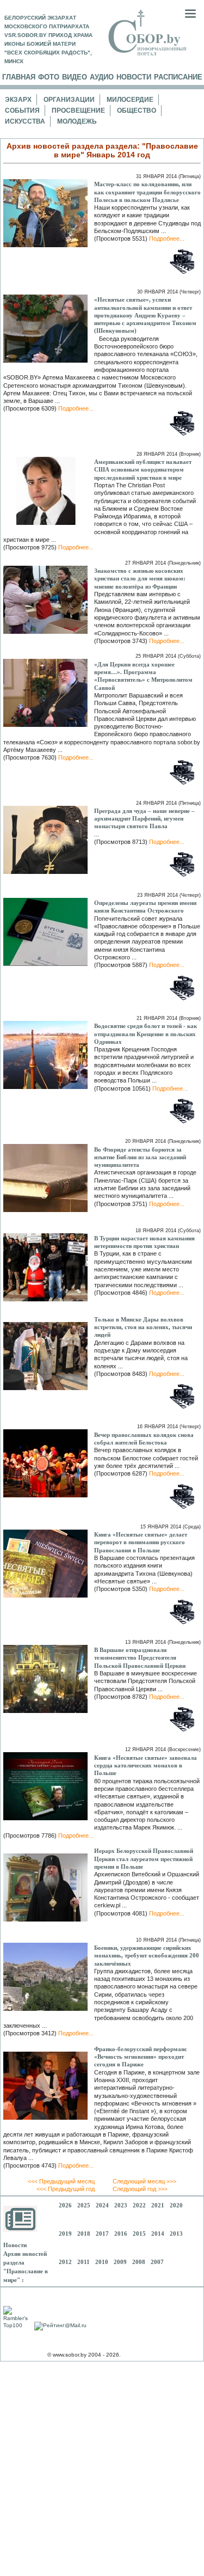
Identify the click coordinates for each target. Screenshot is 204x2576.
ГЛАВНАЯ (19, 77)
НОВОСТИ (134, 77)
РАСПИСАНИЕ (178, 77)
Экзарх (18, 100)
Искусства (25, 121)
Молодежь (77, 121)
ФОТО (49, 77)
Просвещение (78, 111)
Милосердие (130, 100)
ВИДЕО (75, 77)
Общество (137, 111)
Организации (69, 100)
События (22, 111)
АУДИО (102, 77)
